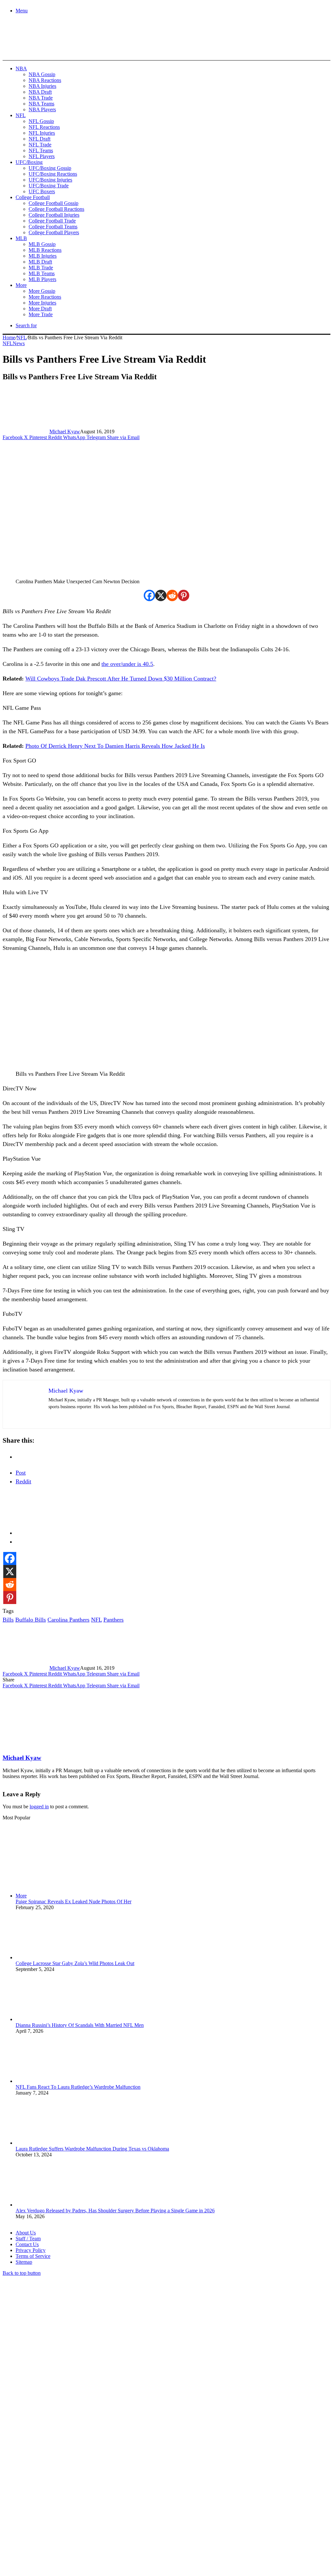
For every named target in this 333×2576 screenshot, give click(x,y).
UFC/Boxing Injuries (50, 180)
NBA (21, 68)
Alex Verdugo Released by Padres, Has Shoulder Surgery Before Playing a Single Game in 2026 (115, 2211)
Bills (8, 1620)
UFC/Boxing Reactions (53, 174)
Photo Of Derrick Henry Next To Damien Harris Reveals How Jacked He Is (115, 746)
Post (21, 1473)
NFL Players (42, 156)
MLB (21, 238)
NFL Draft (40, 139)
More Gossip (42, 291)
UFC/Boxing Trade (49, 186)
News (19, 343)
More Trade (41, 314)
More (21, 285)
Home (9, 337)
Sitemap (24, 2262)
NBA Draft (40, 92)
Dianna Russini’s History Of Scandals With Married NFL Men (80, 2025)
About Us (26, 2233)
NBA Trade (41, 98)
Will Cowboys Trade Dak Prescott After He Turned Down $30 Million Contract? (121, 679)
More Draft (40, 309)
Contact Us (27, 2244)
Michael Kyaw (65, 432)
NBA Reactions (45, 80)
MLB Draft (40, 262)
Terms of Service (33, 2256)
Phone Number (143, 2505)
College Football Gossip (53, 203)
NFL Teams (41, 150)
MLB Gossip (42, 244)
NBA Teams (41, 104)
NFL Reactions (44, 127)
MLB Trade (41, 268)
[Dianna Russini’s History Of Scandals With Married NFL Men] (51, 2019)
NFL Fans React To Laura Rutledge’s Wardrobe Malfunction (78, 2087)
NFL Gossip (41, 121)
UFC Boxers (42, 191)
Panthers (113, 1620)
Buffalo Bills (31, 1620)
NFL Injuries (42, 133)
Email (88, 2505)
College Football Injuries (54, 215)
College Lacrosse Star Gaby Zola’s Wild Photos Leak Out (75, 1963)
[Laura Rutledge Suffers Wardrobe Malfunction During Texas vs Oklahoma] (51, 2143)
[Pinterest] (184, 595)
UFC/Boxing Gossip (50, 168)
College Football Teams (53, 227)
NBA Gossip (42, 74)
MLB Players (42, 279)
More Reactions (45, 297)
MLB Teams (42, 273)
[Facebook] (149, 595)
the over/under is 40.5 (127, 664)
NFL (21, 115)
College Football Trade (52, 221)
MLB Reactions (45, 250)
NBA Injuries (42, 86)
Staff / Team (28, 2239)
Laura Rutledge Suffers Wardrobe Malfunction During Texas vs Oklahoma (92, 2149)
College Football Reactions (56, 209)
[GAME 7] (32, 49)
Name (43, 2505)
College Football (33, 197)
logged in (39, 1807)
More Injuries (42, 303)
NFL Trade (40, 145)
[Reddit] (172, 595)
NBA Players (42, 109)
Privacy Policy (31, 2250)
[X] (161, 595)
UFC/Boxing (29, 162)
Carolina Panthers (68, 1620)
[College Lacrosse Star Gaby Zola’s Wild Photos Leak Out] (51, 1957)
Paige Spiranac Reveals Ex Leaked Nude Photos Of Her (73, 1902)
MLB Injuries (43, 256)
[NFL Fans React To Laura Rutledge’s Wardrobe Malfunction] (51, 2081)
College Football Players (54, 232)
